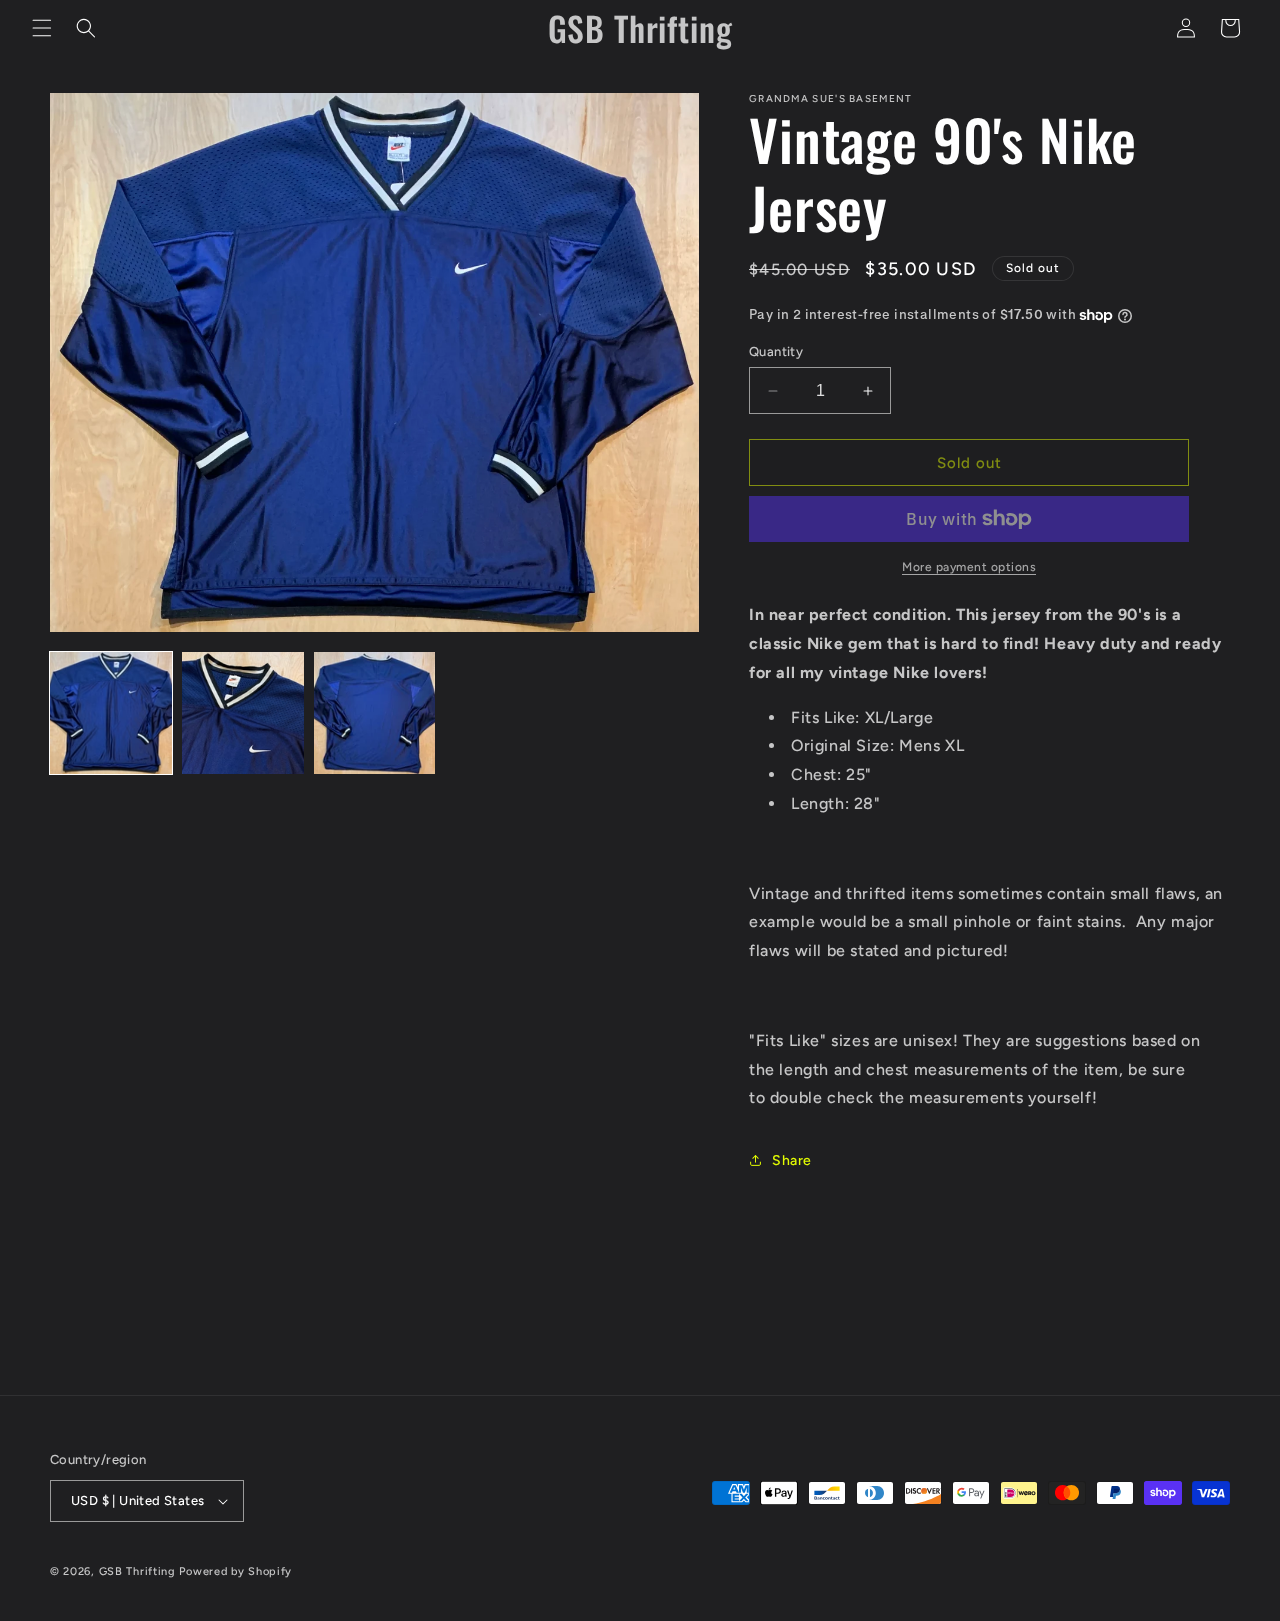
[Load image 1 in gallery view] (111, 713)
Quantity (776, 351)
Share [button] (792, 1160)
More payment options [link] (969, 567)
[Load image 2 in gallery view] (243, 713)
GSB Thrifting (139, 1571)
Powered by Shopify (235, 1571)
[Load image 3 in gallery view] (375, 713)
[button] (42, 28)
